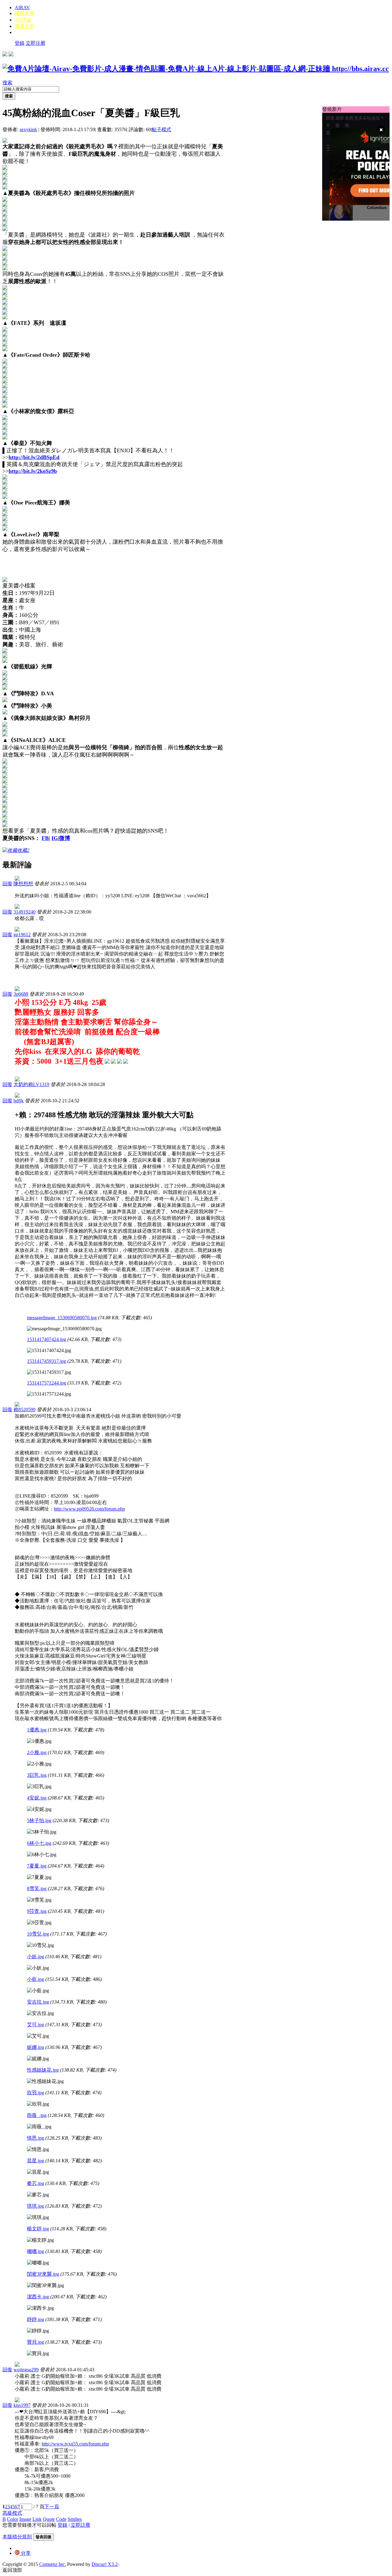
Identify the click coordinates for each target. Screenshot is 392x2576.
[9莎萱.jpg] (39, 1923)
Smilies (75, 2519)
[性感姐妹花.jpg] (45, 2082)
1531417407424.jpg (47, 1339)
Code (61, 2519)
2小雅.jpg (37, 1752)
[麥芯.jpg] (38, 2195)
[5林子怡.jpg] (42, 1832)
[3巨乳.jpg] (39, 1787)
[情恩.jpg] (38, 2150)
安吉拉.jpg (38, 2002)
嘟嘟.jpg (36, 2251)
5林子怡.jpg (39, 1820)
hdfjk (19, 1101)
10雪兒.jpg (38, 1934)
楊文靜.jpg (38, 2229)
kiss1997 (22, 2405)
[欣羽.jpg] (38, 2104)
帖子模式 (161, 129)
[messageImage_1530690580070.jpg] (64, 1329)
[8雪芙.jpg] (39, 1900)
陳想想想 (23, 884)
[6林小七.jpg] (42, 1855)
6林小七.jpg (39, 1843)
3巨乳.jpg (37, 1775)
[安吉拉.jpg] (40, 2014)
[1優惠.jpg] (39, 1741)
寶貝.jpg (36, 2342)
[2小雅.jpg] (39, 1764)
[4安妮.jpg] (39, 1809)
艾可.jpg (36, 2025)
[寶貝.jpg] (38, 2354)
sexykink (28, 129)
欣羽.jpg (36, 2093)
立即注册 (36, 43)
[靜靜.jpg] (38, 2331)
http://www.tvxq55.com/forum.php (75, 2444)
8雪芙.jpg (37, 1888)
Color (13, 2519)
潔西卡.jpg (38, 2297)
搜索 (7, 83)
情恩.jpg (36, 2138)
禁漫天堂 (24, 26)
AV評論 (23, 20)
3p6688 (21, 994)
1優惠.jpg (37, 1730)
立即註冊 (81, 2525)
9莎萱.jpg (37, 1911)
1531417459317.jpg (47, 1361)
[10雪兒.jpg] (40, 1945)
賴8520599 (24, 1410)
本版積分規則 (17, 2537)
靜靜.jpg (36, 2319)
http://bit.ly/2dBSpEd (34, 457)
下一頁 (52, 2507)
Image (25, 2519)
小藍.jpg (36, 1979)
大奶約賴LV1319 (31, 1084)
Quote (49, 2519)
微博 (65, 838)
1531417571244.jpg (47, 1383)
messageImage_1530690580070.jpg (62, 1318)
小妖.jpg (36, 1957)
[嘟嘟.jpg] (38, 2263)
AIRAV (22, 8)
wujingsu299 (26, 2370)
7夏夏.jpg (37, 1866)
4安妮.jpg (37, 1798)
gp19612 (22, 935)
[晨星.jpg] (38, 2172)
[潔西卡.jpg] (40, 2308)
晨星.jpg (36, 2161)
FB (45, 838)
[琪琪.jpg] (38, 2218)
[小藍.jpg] (38, 1991)
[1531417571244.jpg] (49, 1394)
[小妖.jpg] (38, 1968)
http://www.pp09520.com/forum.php (89, 1509)
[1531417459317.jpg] (49, 1372)
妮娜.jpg (36, 2047)
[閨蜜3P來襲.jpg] (45, 2286)
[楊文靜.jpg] (40, 2240)
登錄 (20, 43)
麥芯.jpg (36, 2183)
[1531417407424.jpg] (49, 1351)
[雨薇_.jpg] (39, 2127)
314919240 (24, 912)
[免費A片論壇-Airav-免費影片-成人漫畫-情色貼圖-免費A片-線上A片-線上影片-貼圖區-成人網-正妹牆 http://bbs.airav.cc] (196, 69)
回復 (7, 884)
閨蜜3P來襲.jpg (43, 2274)
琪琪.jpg (36, 2206)
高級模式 (12, 2513)
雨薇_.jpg (37, 2115)
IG (55, 838)
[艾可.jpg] (38, 2036)
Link (37, 2519)
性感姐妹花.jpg (43, 2070)
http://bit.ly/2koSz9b (33, 471)
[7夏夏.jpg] (39, 1877)
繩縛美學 (24, 13)
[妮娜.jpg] (38, 2059)
